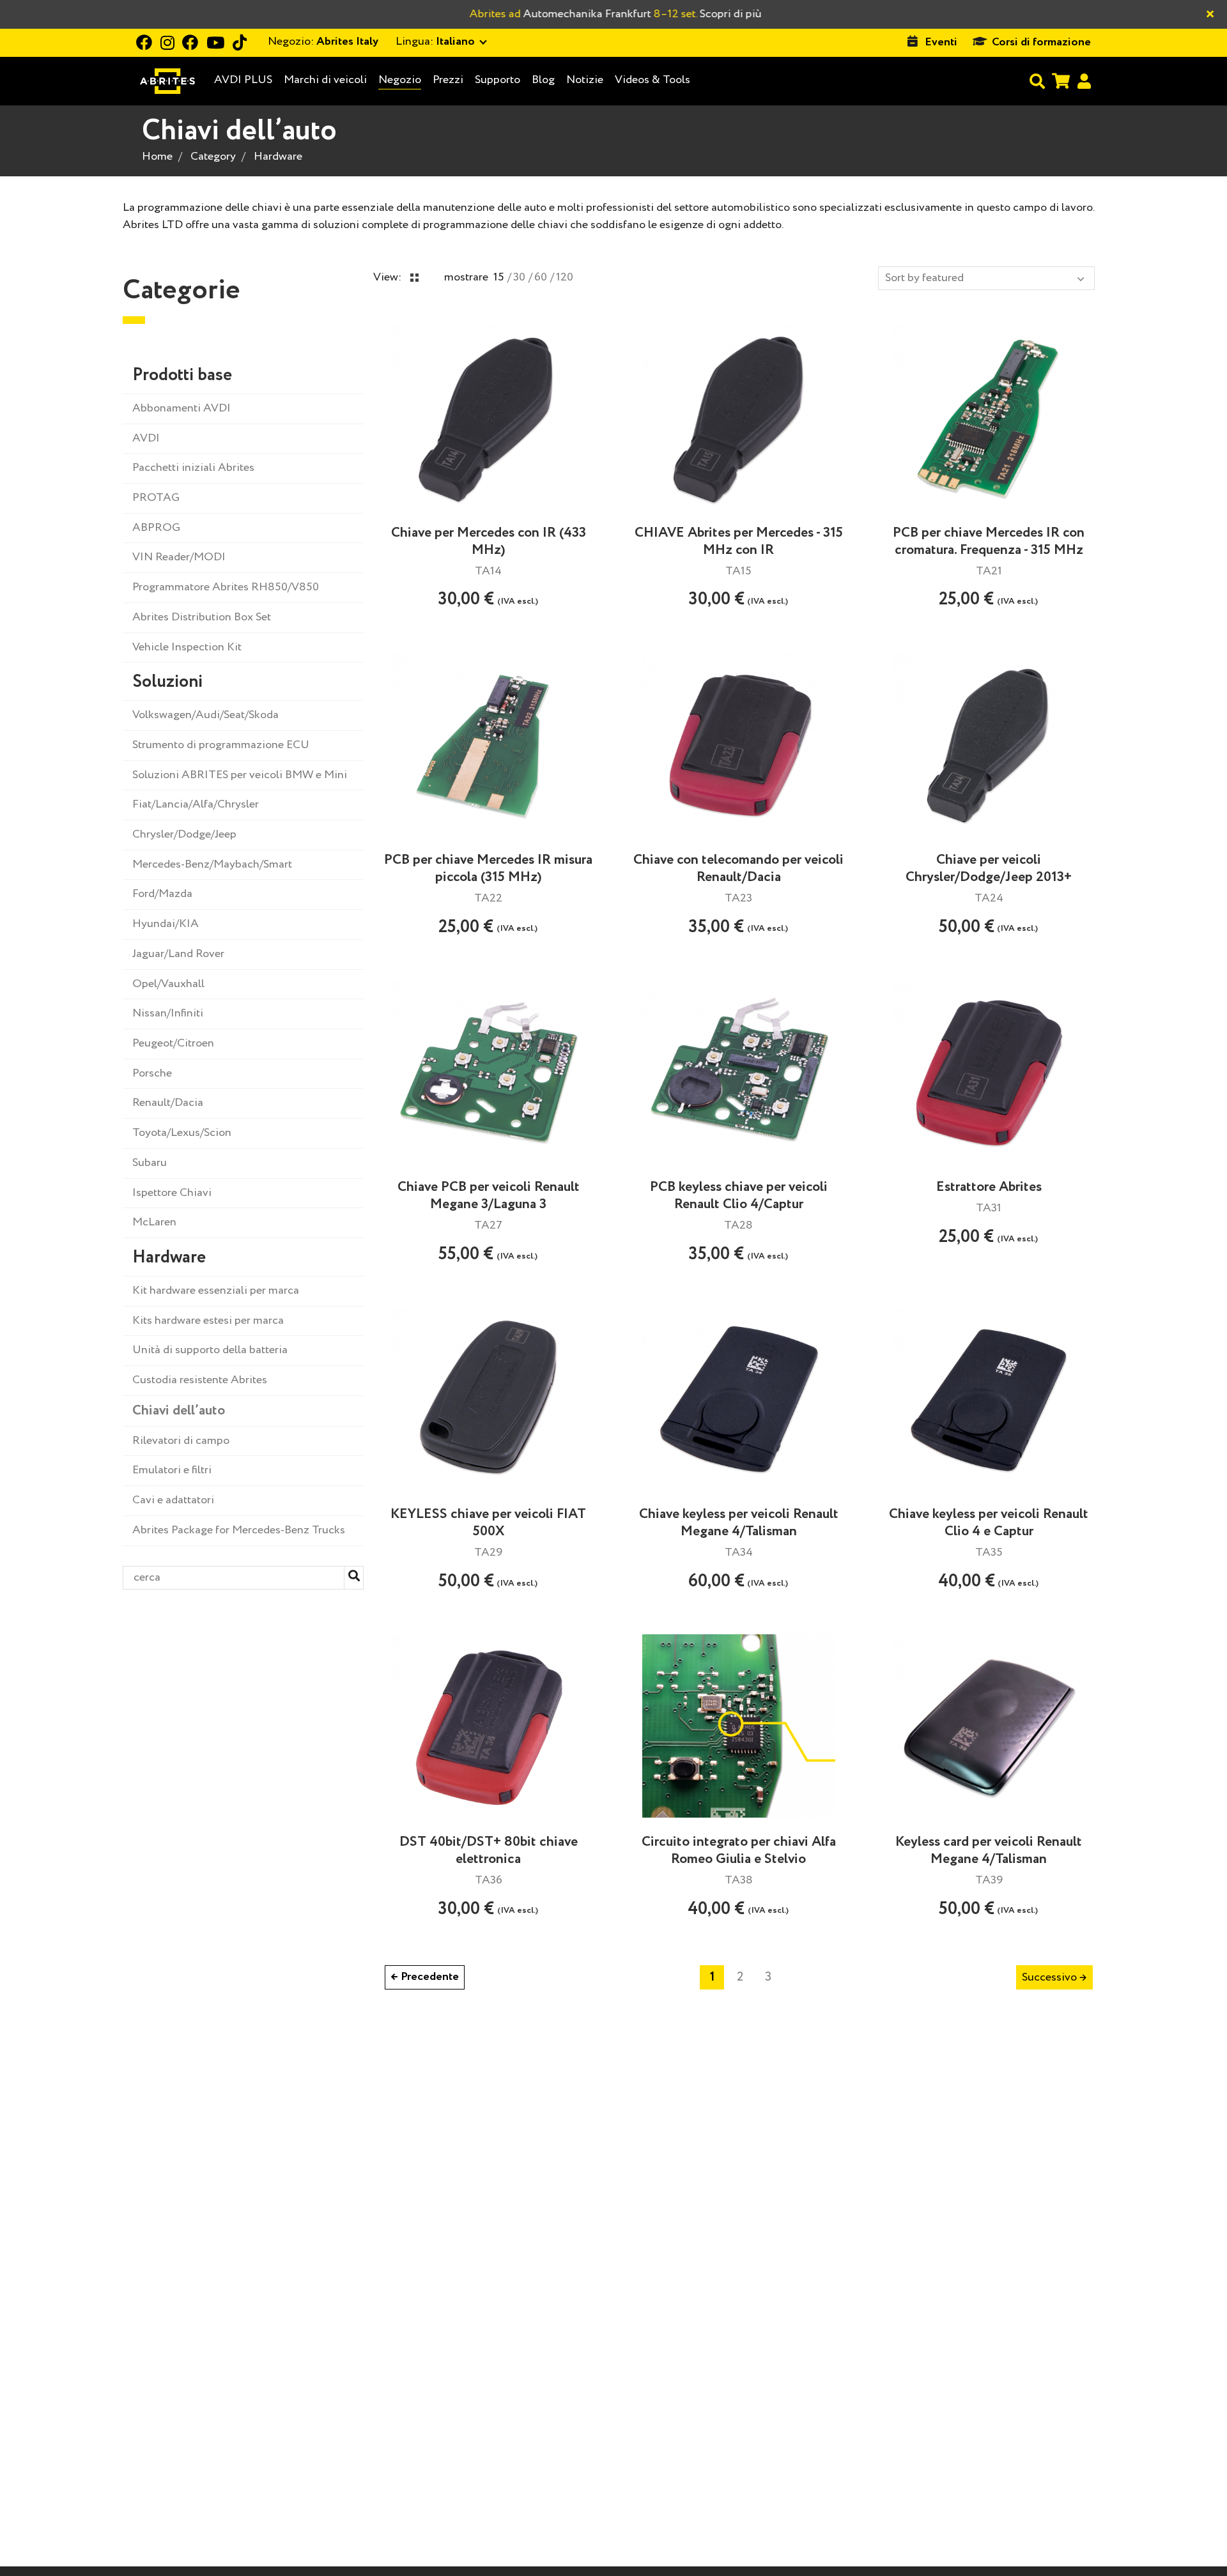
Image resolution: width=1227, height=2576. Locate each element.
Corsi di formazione (1041, 42)
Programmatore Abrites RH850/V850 (226, 587)
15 (499, 277)
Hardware (278, 157)
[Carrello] (1061, 81)
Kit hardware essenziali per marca (216, 1291)
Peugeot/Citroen (173, 1043)
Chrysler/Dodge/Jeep (184, 834)
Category (213, 157)
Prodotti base (182, 375)
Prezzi (448, 80)
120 (565, 277)
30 (519, 277)
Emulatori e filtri (172, 1470)
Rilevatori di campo (181, 1441)
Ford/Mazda (162, 894)
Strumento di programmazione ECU (221, 745)
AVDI (146, 438)
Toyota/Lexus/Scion (182, 1133)
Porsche (152, 1073)
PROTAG (156, 498)
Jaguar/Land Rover (178, 954)
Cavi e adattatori (173, 1500)
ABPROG (156, 528)
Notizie (585, 80)
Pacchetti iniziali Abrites (193, 468)
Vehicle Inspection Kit (187, 647)
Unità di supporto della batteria (210, 1350)
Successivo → (1054, 1977)
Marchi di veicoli (325, 80)
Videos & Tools (652, 80)
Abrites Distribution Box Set (202, 617)
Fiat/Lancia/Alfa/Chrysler (196, 804)
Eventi (941, 42)
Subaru (150, 1163)
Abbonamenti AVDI (181, 408)
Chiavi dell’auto (179, 1411)
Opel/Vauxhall (168, 984)
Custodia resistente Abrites (200, 1380)
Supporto (498, 80)
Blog (543, 80)
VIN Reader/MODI (179, 557)
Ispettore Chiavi (172, 1193)
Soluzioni (167, 682)
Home (157, 157)
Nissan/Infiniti (168, 1013)
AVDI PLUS (243, 80)
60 (541, 277)
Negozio (400, 80)
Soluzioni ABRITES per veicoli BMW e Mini (240, 775)
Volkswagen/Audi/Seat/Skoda (205, 715)
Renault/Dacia (168, 1103)
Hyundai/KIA (166, 924)
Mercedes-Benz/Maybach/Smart (212, 864)
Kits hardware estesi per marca (208, 1321)
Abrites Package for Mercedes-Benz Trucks (239, 1530)
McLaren (154, 1222)
